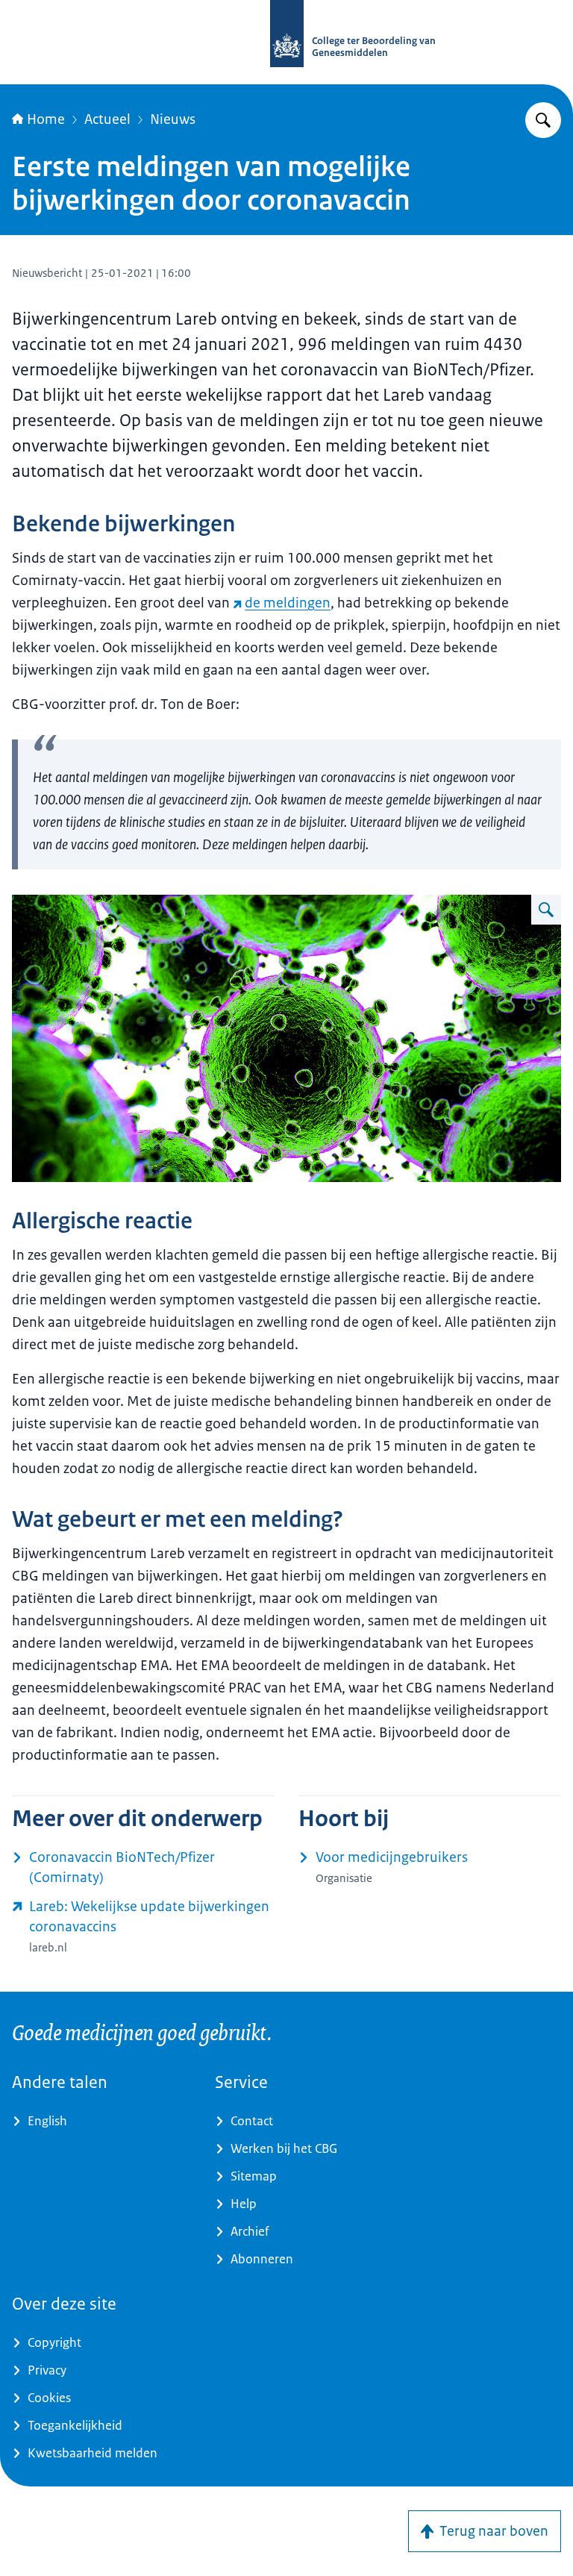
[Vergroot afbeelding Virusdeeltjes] (546, 910)
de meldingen (288, 603)
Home (46, 119)
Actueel (107, 119)
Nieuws (173, 119)
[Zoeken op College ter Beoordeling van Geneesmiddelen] (543, 120)
